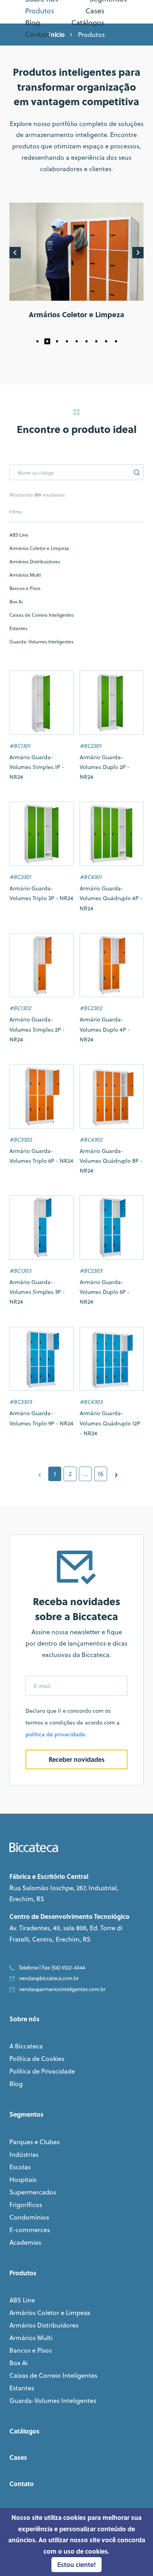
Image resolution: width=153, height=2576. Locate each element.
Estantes (18, 628)
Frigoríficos (26, 2205)
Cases (18, 2457)
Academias (25, 2242)
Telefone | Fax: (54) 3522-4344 (52, 1968)
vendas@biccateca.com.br (49, 1978)
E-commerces (30, 2230)
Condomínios (29, 2217)
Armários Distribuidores (35, 562)
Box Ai (16, 602)
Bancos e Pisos (25, 588)
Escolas (20, 2167)
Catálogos (25, 2431)
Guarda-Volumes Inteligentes (41, 642)
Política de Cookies (37, 2059)
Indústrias (24, 2154)
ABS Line (19, 535)
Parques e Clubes (35, 2142)
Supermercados (33, 2192)
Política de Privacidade (42, 2071)
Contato (22, 2484)
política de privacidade (55, 1734)
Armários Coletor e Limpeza (39, 548)
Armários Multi (25, 575)
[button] (37, 341)
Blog (16, 2084)
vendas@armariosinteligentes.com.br (62, 1989)
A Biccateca (26, 2046)
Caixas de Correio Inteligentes (42, 615)
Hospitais (23, 2180)
